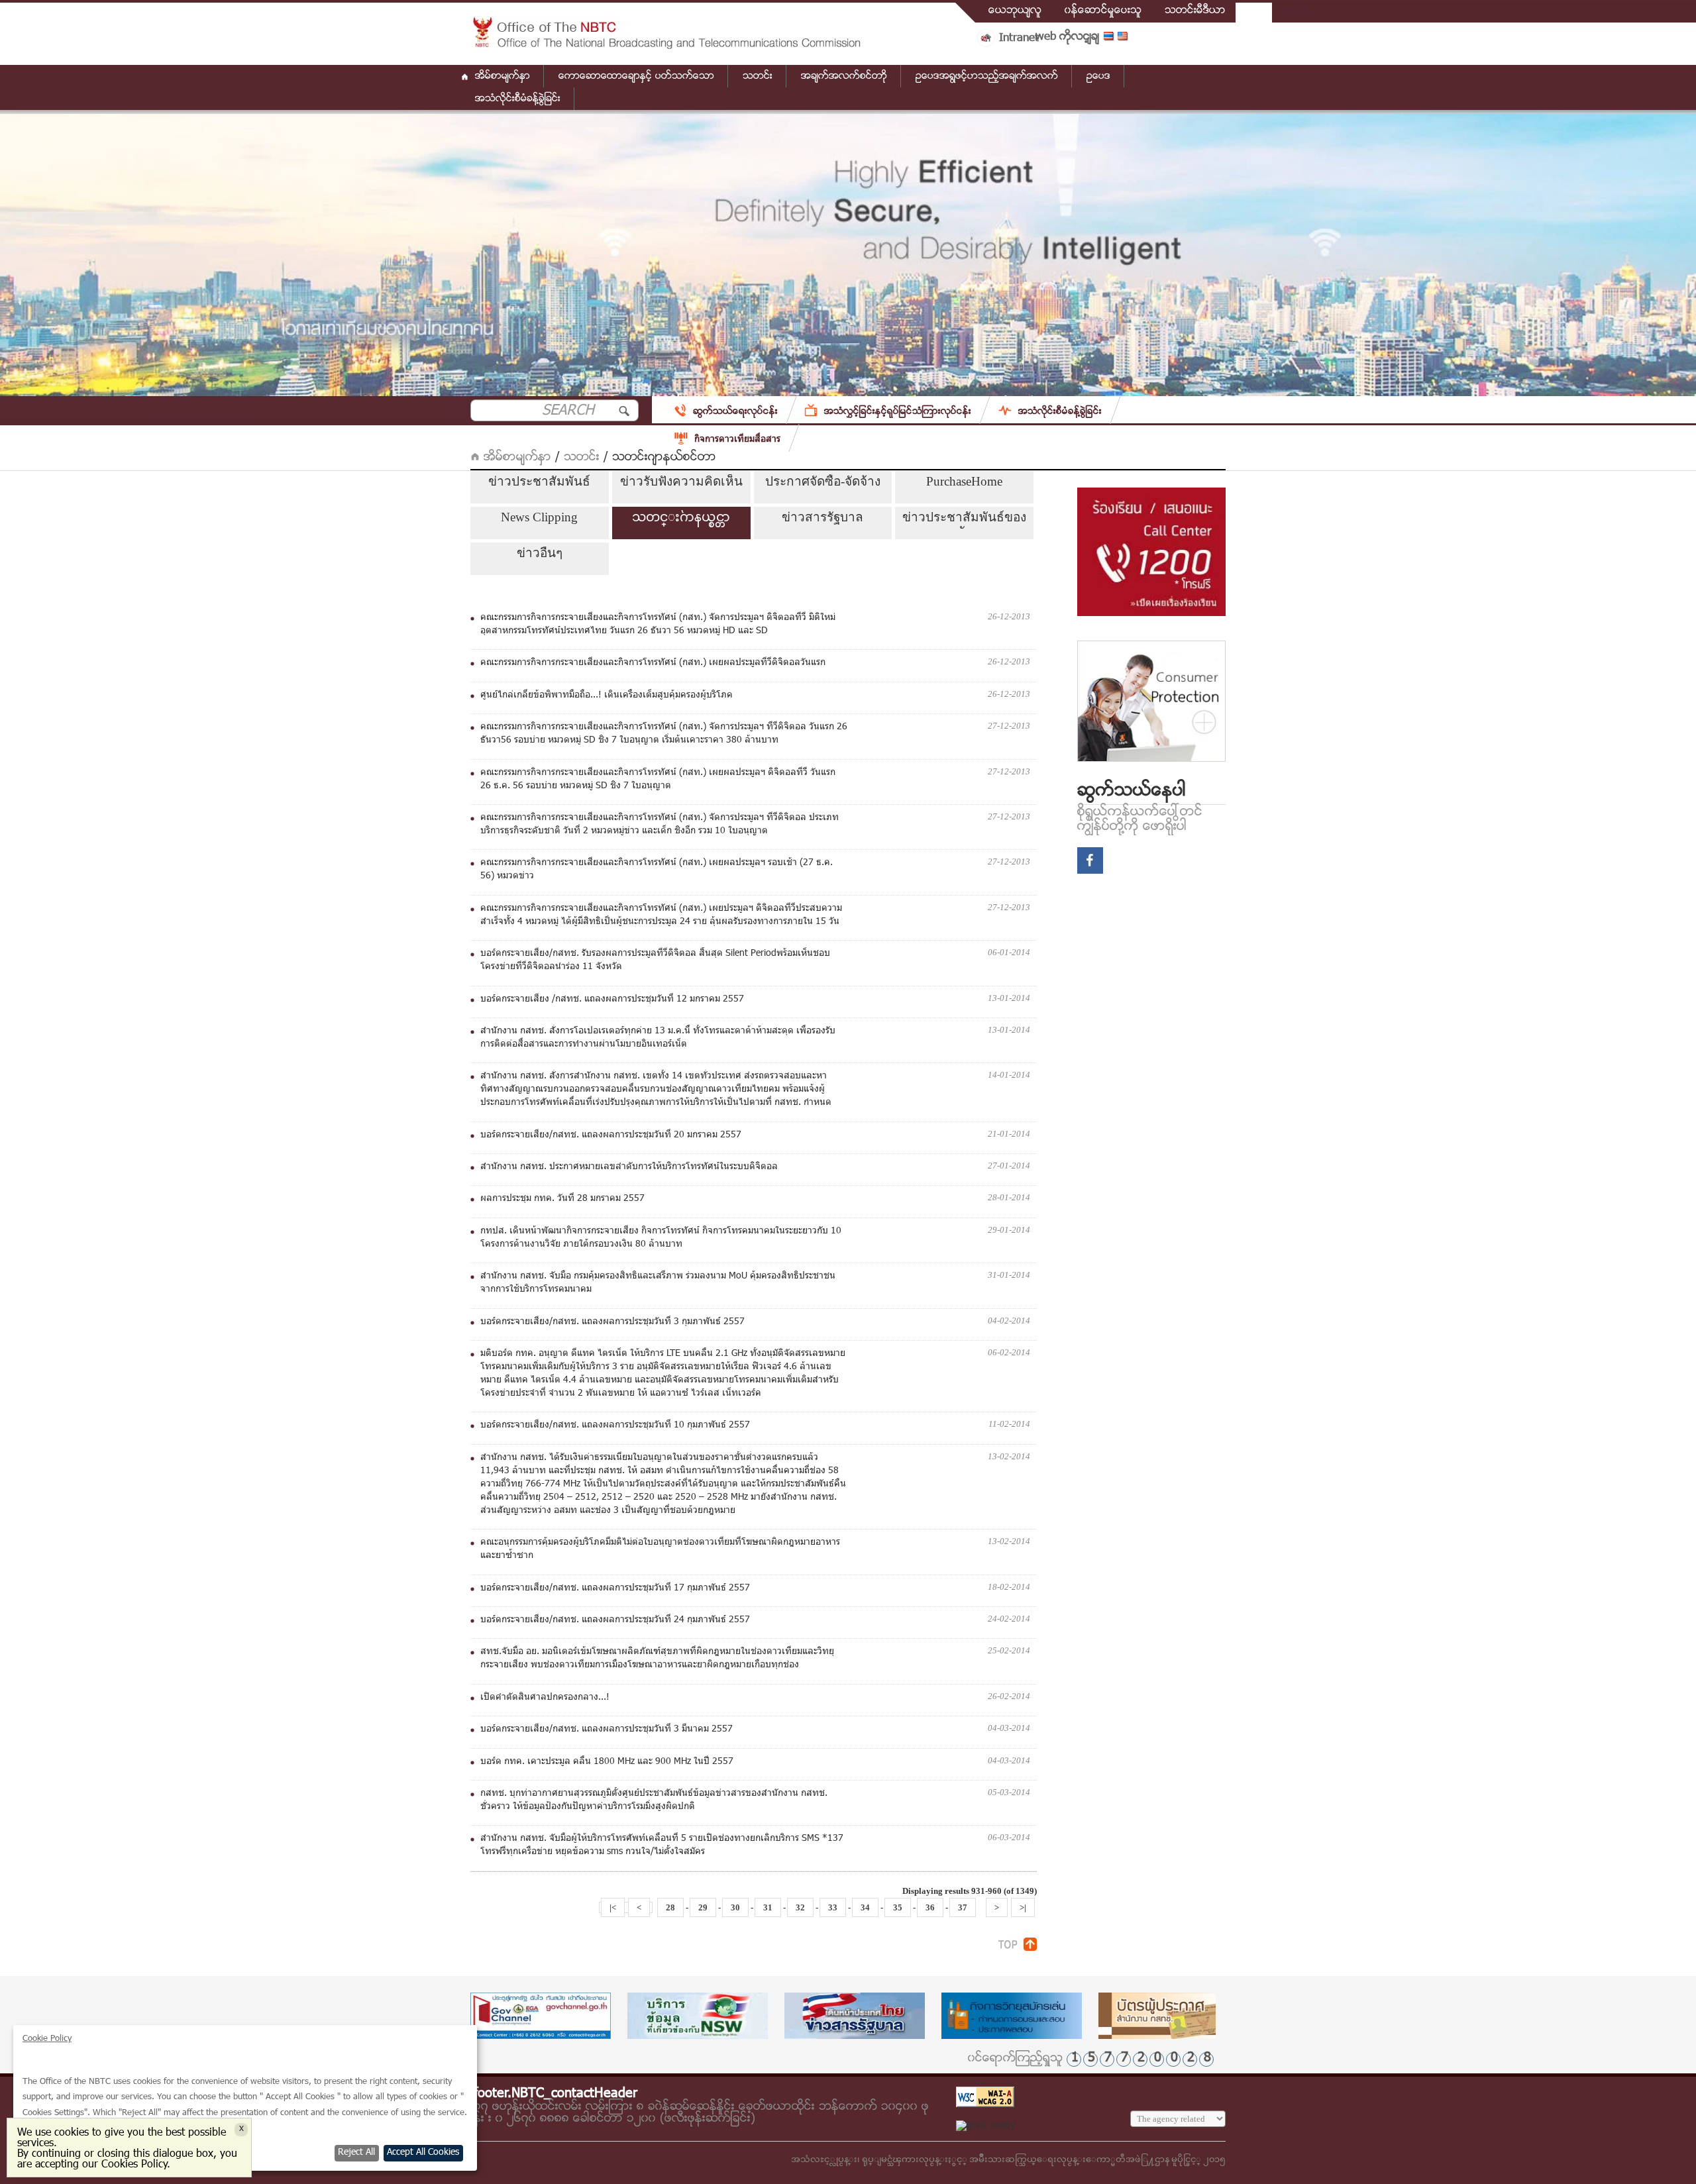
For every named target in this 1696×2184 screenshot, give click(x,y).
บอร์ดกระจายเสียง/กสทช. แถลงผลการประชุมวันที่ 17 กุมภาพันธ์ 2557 (615, 1588)
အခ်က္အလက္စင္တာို (844, 76)
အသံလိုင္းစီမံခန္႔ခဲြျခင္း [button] (518, 99)
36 (930, 1907)
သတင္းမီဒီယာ (1195, 11)
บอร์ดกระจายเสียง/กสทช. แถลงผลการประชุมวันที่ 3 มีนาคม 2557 (607, 1730)
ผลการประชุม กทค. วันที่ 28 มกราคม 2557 (562, 1199)
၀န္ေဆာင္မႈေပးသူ (1103, 11)
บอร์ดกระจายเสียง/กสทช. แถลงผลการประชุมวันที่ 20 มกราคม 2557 (611, 1135)
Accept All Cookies (423, 2153)
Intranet (1019, 38)
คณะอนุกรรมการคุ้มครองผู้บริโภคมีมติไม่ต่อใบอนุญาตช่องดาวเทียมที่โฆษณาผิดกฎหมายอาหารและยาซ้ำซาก (660, 1549)
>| (1023, 1907)
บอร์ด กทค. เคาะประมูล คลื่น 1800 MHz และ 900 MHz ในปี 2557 (607, 1762)
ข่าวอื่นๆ (540, 553)
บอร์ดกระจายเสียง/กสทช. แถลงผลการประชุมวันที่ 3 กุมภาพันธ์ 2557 (612, 1322)
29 (703, 1907)
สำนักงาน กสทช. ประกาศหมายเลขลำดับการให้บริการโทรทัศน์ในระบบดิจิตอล (629, 1167)
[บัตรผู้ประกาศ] (1169, 2016)
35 (898, 1907)
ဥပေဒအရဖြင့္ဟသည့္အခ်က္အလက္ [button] (987, 76)
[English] (1125, 39)
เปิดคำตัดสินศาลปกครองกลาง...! (545, 1698)
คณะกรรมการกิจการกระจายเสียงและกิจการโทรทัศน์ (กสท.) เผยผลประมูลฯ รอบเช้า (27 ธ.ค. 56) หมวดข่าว (657, 870)
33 (833, 1907)
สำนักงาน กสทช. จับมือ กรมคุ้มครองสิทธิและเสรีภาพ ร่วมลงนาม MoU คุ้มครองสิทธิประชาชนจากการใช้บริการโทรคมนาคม (658, 1283)
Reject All (356, 2153)
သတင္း (582, 457)
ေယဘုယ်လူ (1015, 11)
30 (735, 1907)
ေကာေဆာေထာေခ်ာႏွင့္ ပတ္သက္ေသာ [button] (636, 76)
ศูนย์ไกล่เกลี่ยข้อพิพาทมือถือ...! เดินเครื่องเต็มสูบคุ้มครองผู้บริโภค (607, 696)
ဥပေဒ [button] (1098, 76)
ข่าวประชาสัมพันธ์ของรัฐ (964, 519)
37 (963, 1907)
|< (613, 1907)
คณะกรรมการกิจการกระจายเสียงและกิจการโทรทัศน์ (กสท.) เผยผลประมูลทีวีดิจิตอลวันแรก (653, 663)
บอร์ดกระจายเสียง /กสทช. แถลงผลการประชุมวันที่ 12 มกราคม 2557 (612, 1000)
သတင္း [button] (758, 76)
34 (865, 1907)
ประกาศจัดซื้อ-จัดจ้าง (823, 481)
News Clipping (539, 517)
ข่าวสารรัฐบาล (822, 517)
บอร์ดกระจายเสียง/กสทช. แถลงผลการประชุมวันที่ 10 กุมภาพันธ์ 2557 (615, 1426)
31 (768, 1907)
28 (670, 1907)
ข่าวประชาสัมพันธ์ (539, 481)
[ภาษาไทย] (1111, 39)
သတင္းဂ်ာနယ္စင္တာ (681, 517)
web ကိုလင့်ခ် (1067, 37)
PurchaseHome (964, 481)
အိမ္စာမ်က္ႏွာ (503, 76)
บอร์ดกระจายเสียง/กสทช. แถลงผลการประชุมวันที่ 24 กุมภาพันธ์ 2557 (615, 1620)
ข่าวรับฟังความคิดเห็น (681, 481)
